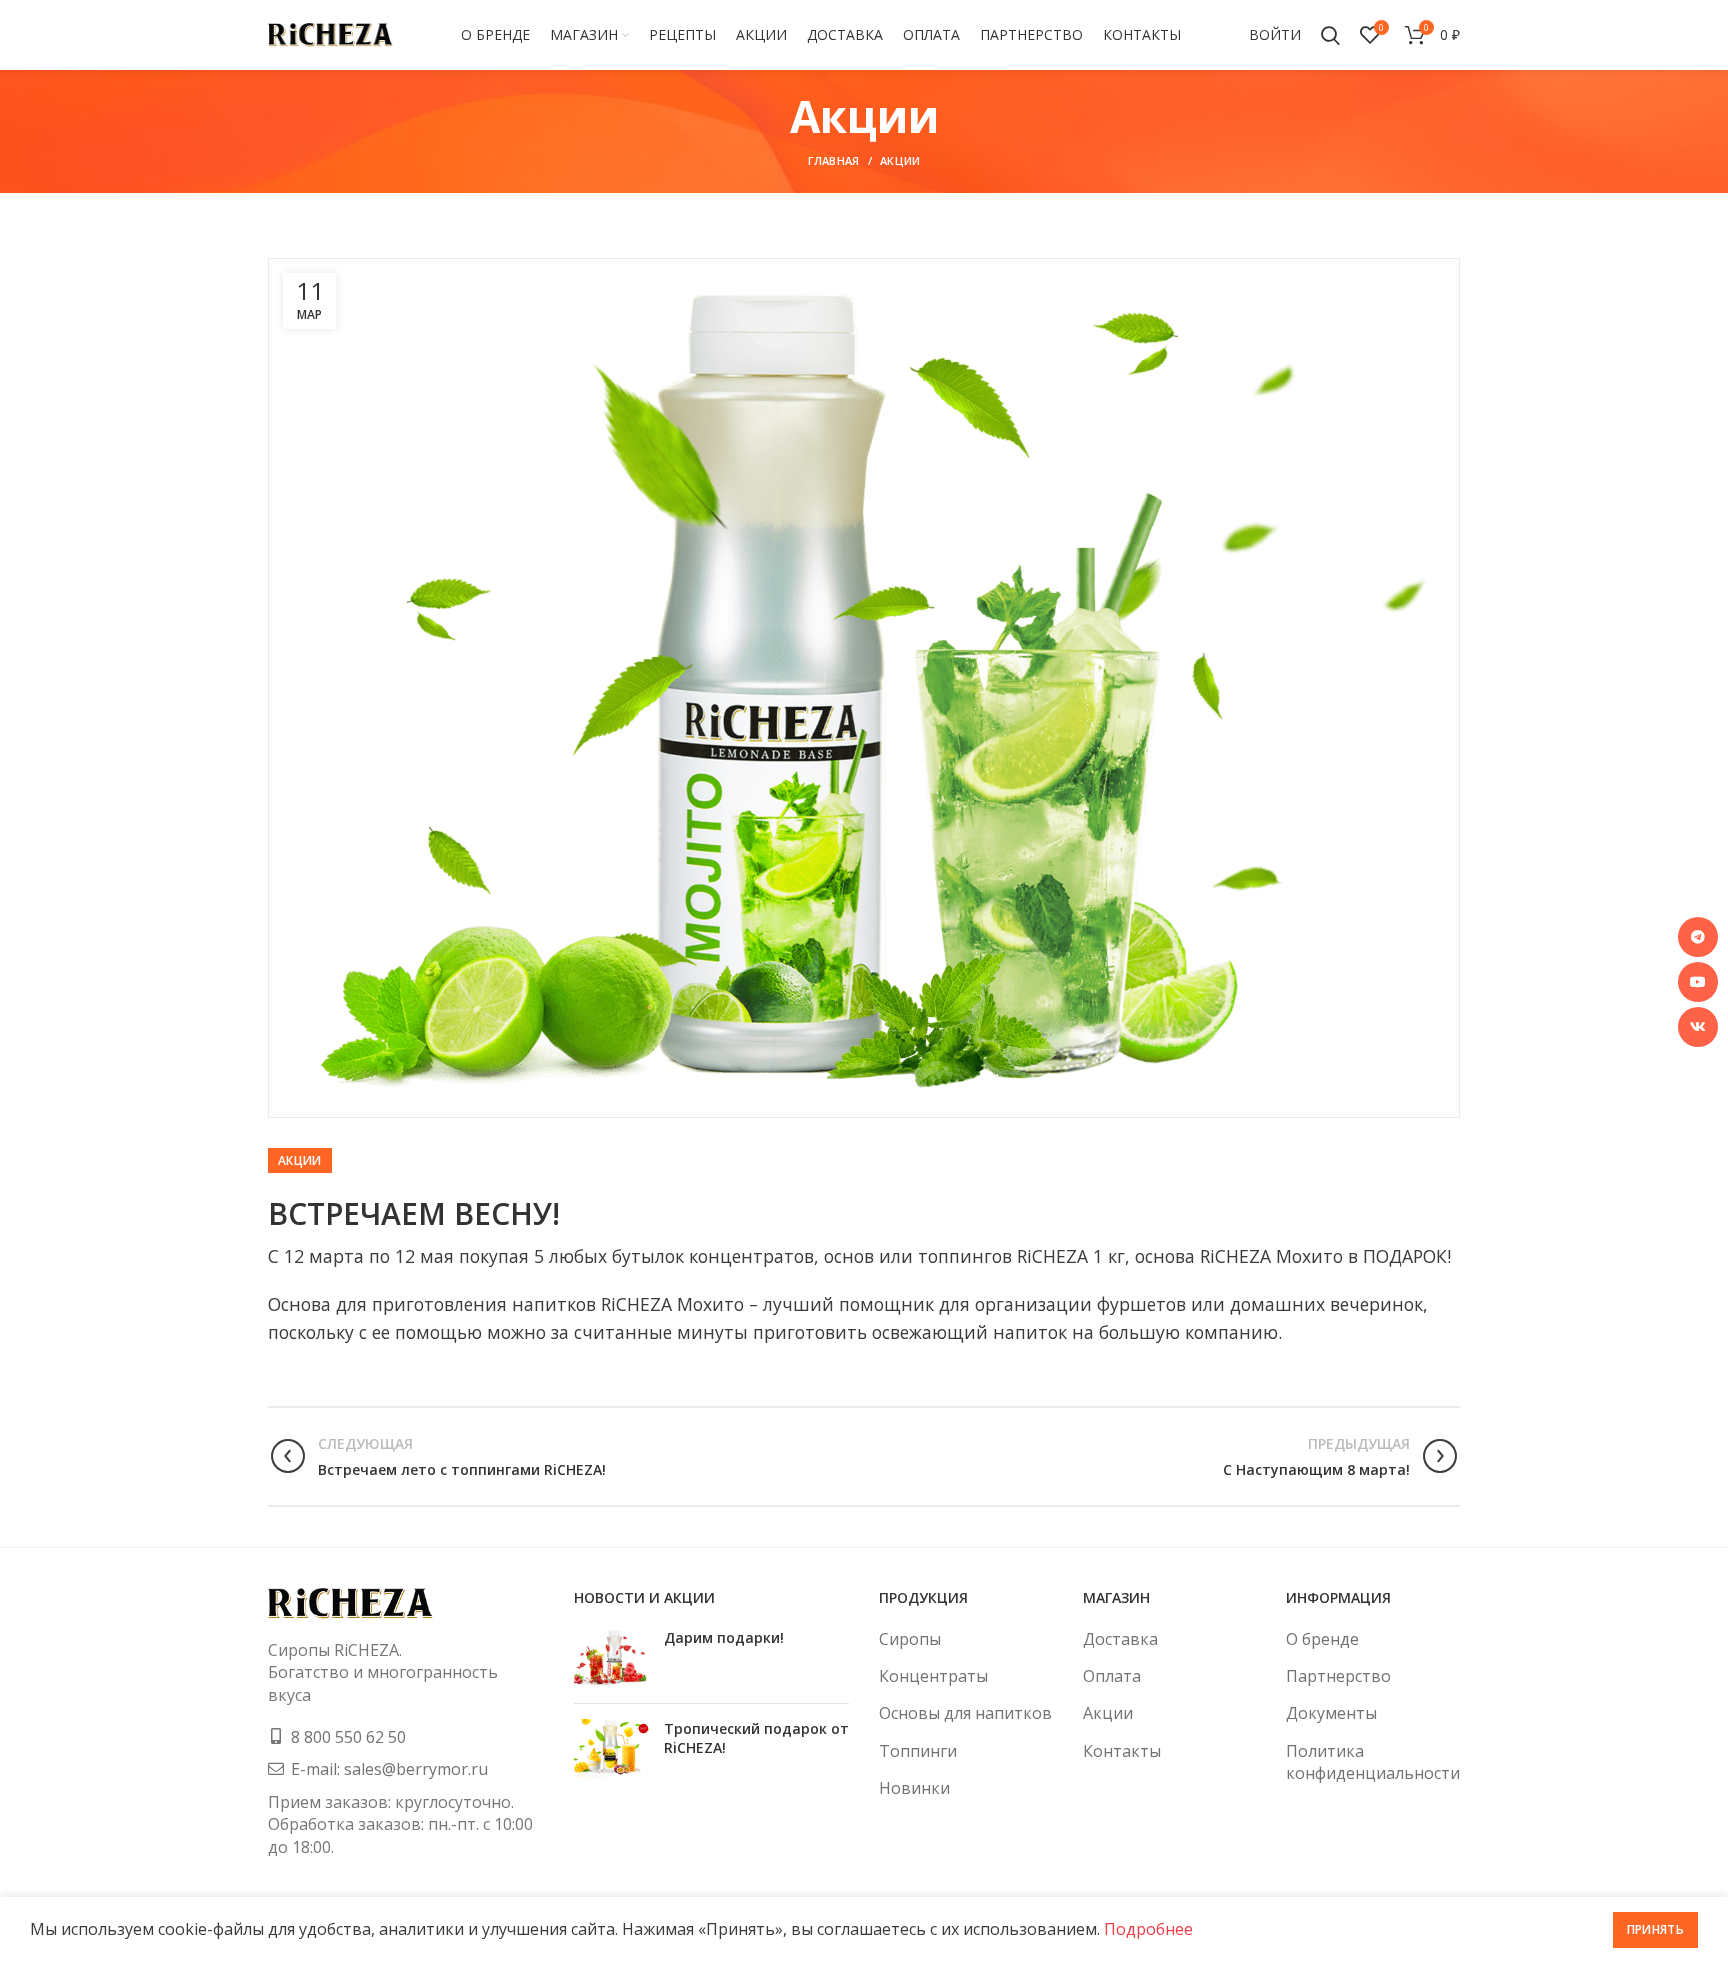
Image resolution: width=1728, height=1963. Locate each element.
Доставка (1120, 1639)
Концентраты (933, 1676)
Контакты (1122, 1751)
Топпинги (918, 1751)
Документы (1331, 1713)
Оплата (1112, 1676)
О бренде (1322, 1639)
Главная (834, 160)
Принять (1655, 1929)
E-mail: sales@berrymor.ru (389, 1769)
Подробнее (1148, 1929)
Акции (900, 160)
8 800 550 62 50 (348, 1737)
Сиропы (910, 1639)
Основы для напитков (965, 1713)
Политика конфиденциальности (1373, 1762)
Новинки (914, 1788)
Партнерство (1338, 1676)
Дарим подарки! (724, 1637)
